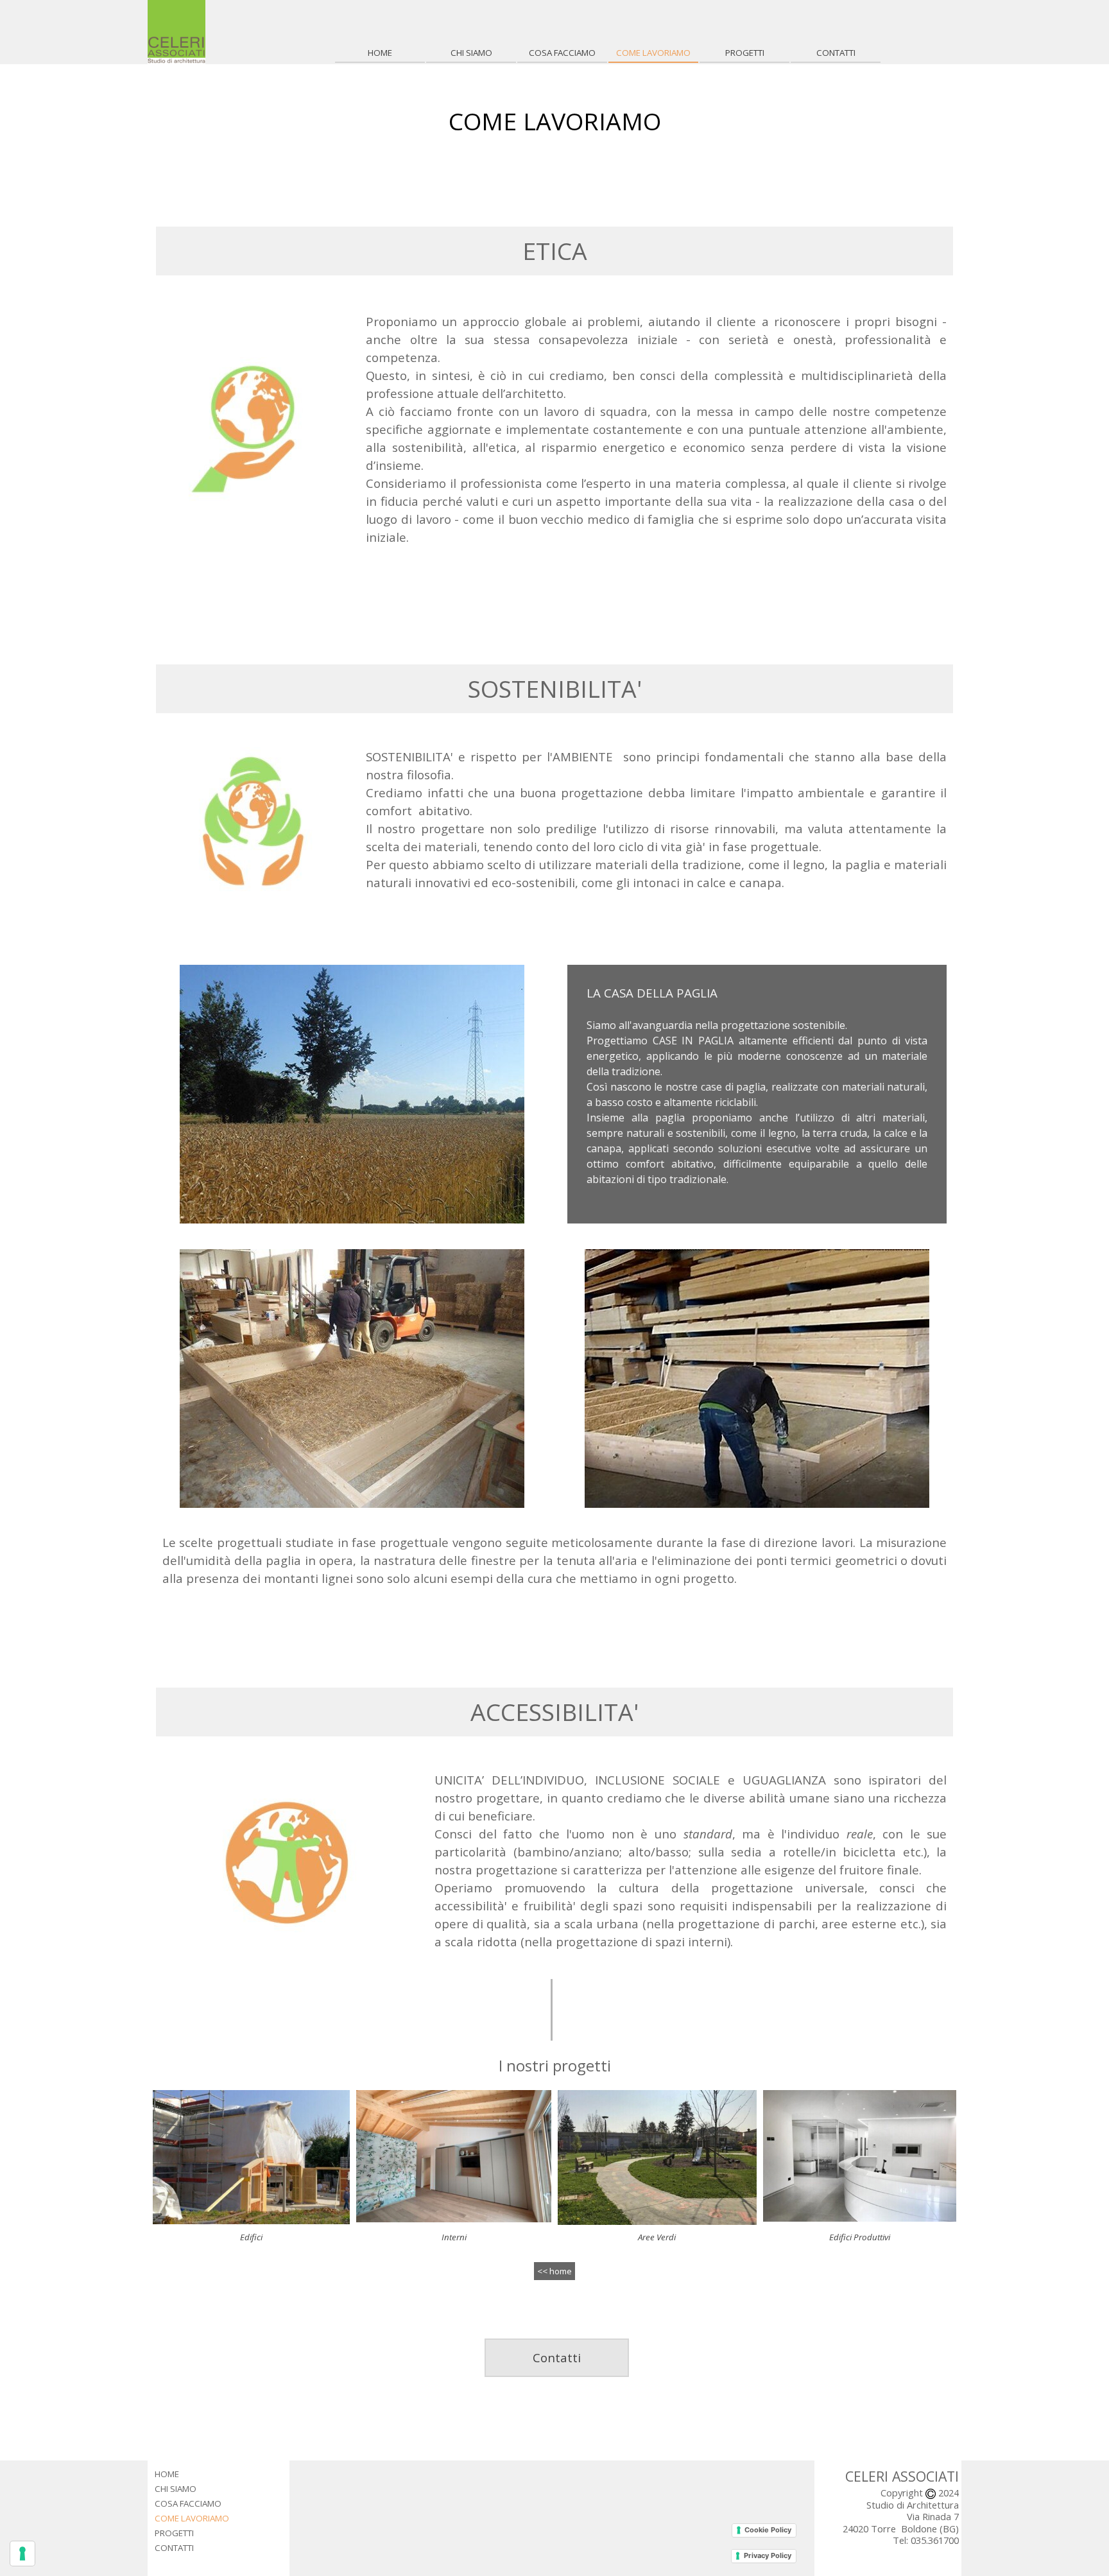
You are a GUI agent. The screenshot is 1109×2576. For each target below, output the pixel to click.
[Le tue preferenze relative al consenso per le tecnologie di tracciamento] (22, 2554)
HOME (380, 53)
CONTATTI (836, 53)
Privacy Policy (768, 2555)
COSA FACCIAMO (562, 53)
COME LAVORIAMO (653, 53)
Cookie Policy (768, 2530)
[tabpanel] (555, 121)
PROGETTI (745, 53)
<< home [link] (554, 2271)
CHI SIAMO (471, 53)
